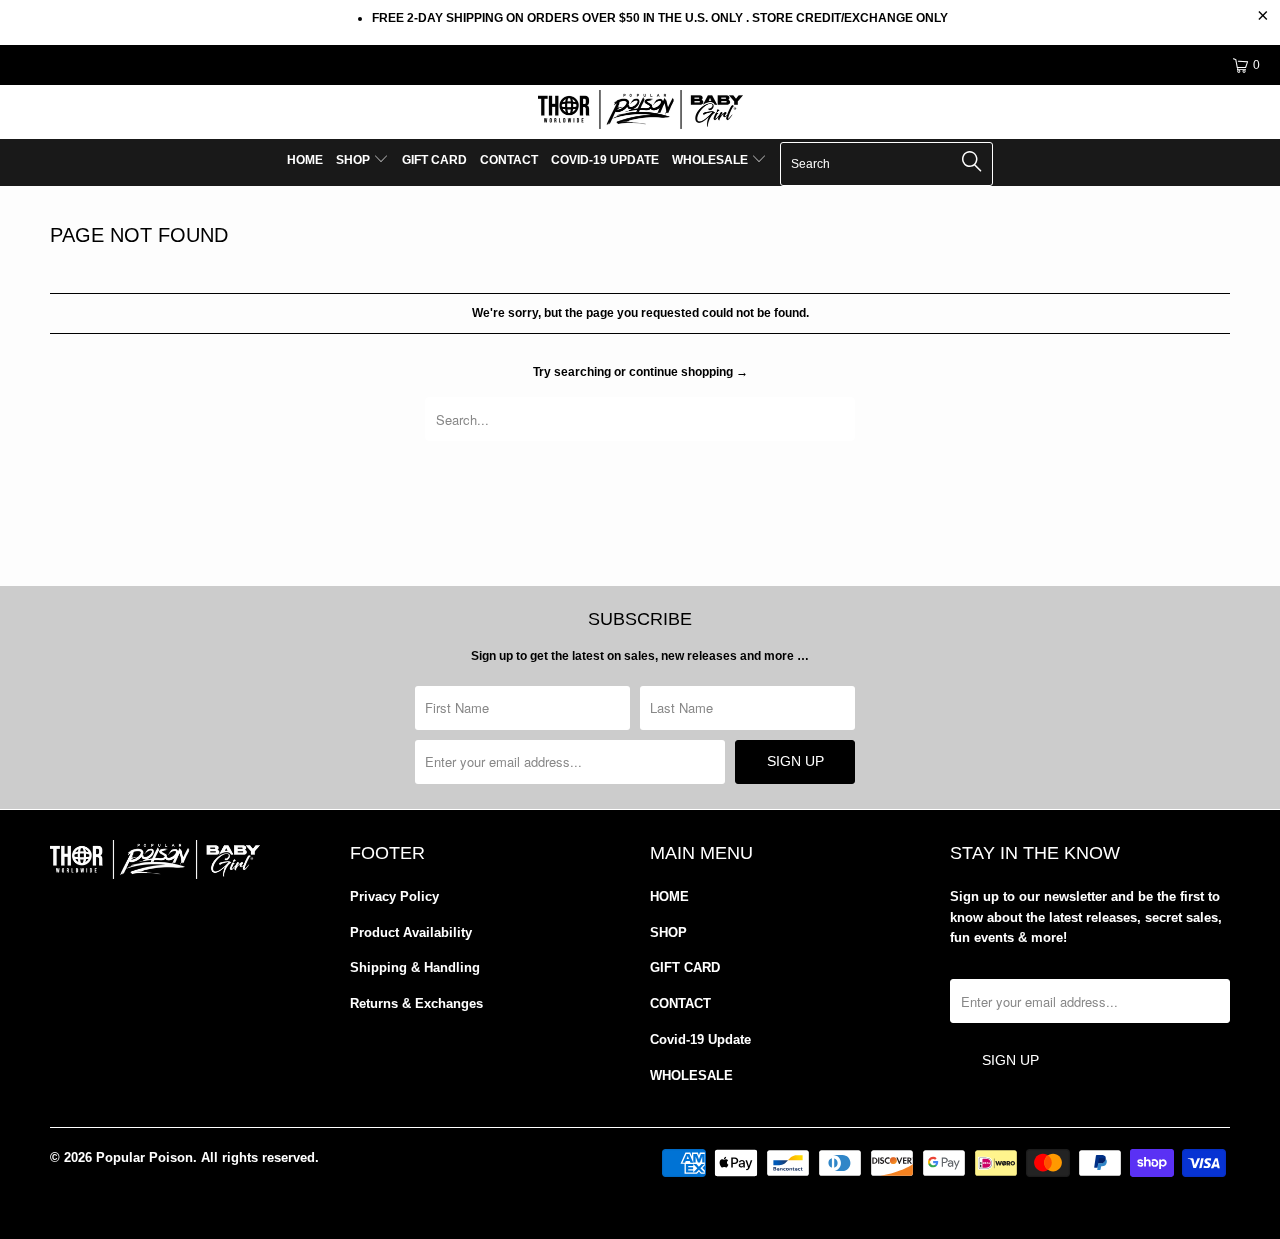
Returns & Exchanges (416, 1003)
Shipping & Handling (415, 967)
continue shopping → (688, 372)
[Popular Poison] (640, 112)
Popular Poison (144, 1157)
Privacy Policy (394, 896)
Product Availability (411, 932)
